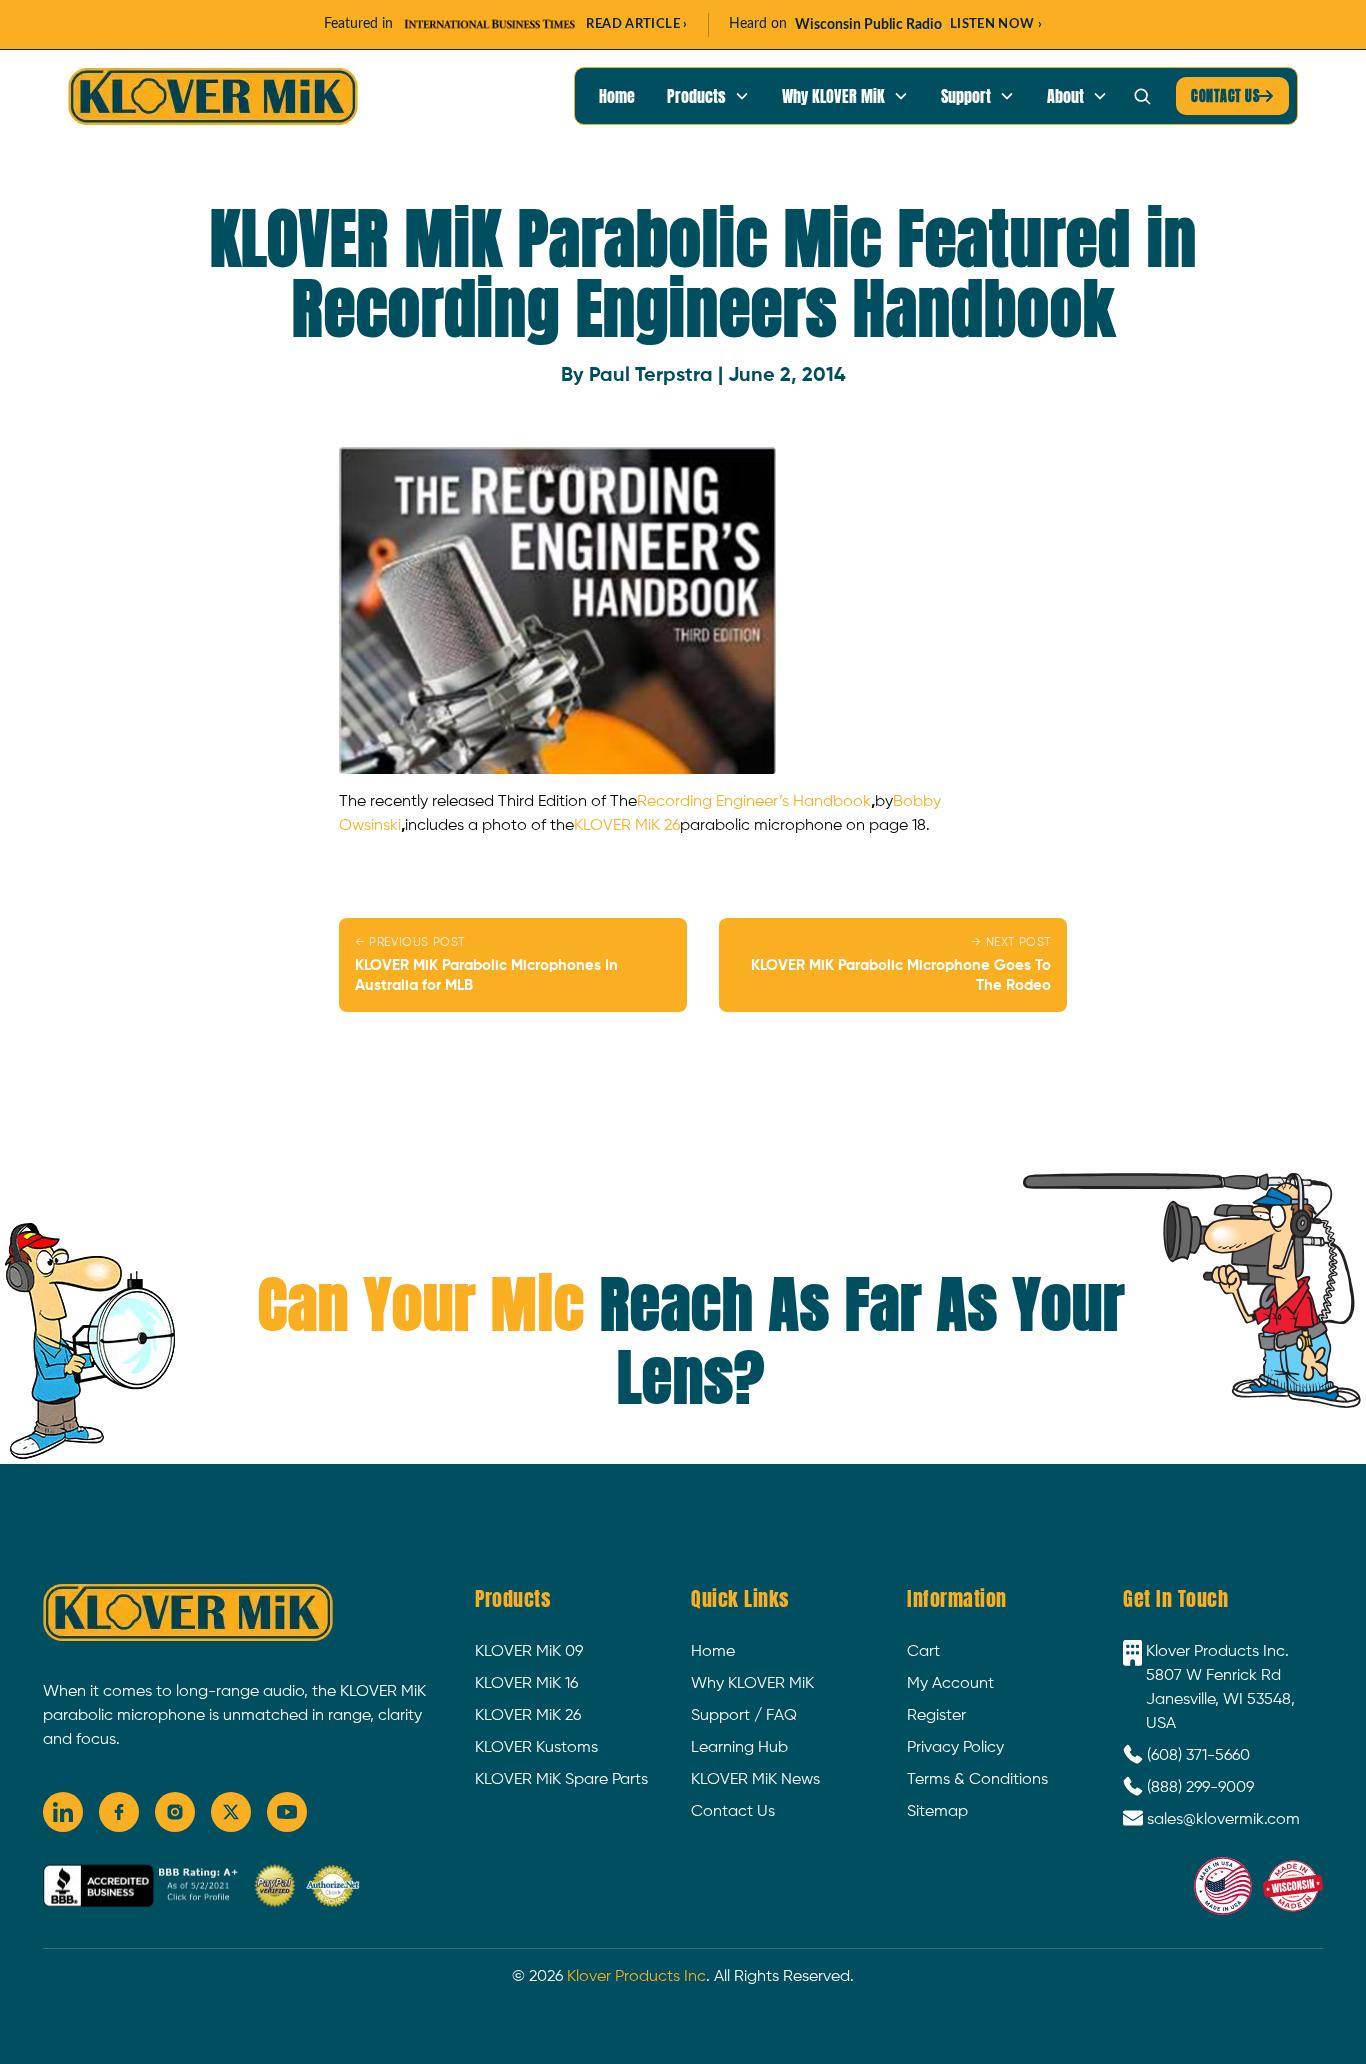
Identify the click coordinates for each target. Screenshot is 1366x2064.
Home (617, 96)
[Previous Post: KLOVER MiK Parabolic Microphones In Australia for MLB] (513, 965)
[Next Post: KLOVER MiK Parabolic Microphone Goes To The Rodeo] (893, 965)
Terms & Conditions (977, 1780)
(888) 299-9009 (1200, 1788)
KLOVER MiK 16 (526, 1684)
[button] (708, 96)
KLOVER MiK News (755, 1780)
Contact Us (733, 1812)
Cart (923, 1652)
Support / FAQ (744, 1716)
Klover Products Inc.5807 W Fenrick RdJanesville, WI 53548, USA (1220, 1688)
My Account (950, 1684)
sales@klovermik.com (1223, 1820)
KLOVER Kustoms (536, 1748)
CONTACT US (1232, 96)
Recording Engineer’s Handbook (754, 802)
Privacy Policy (955, 1748)
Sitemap (937, 1812)
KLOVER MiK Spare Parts (561, 1780)
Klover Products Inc (636, 1977)
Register (936, 1716)
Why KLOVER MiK (752, 1684)
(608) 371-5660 (1198, 1756)
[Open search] (1142, 96)
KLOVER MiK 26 (627, 826)
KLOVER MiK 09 (529, 1652)
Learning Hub (739, 1748)
